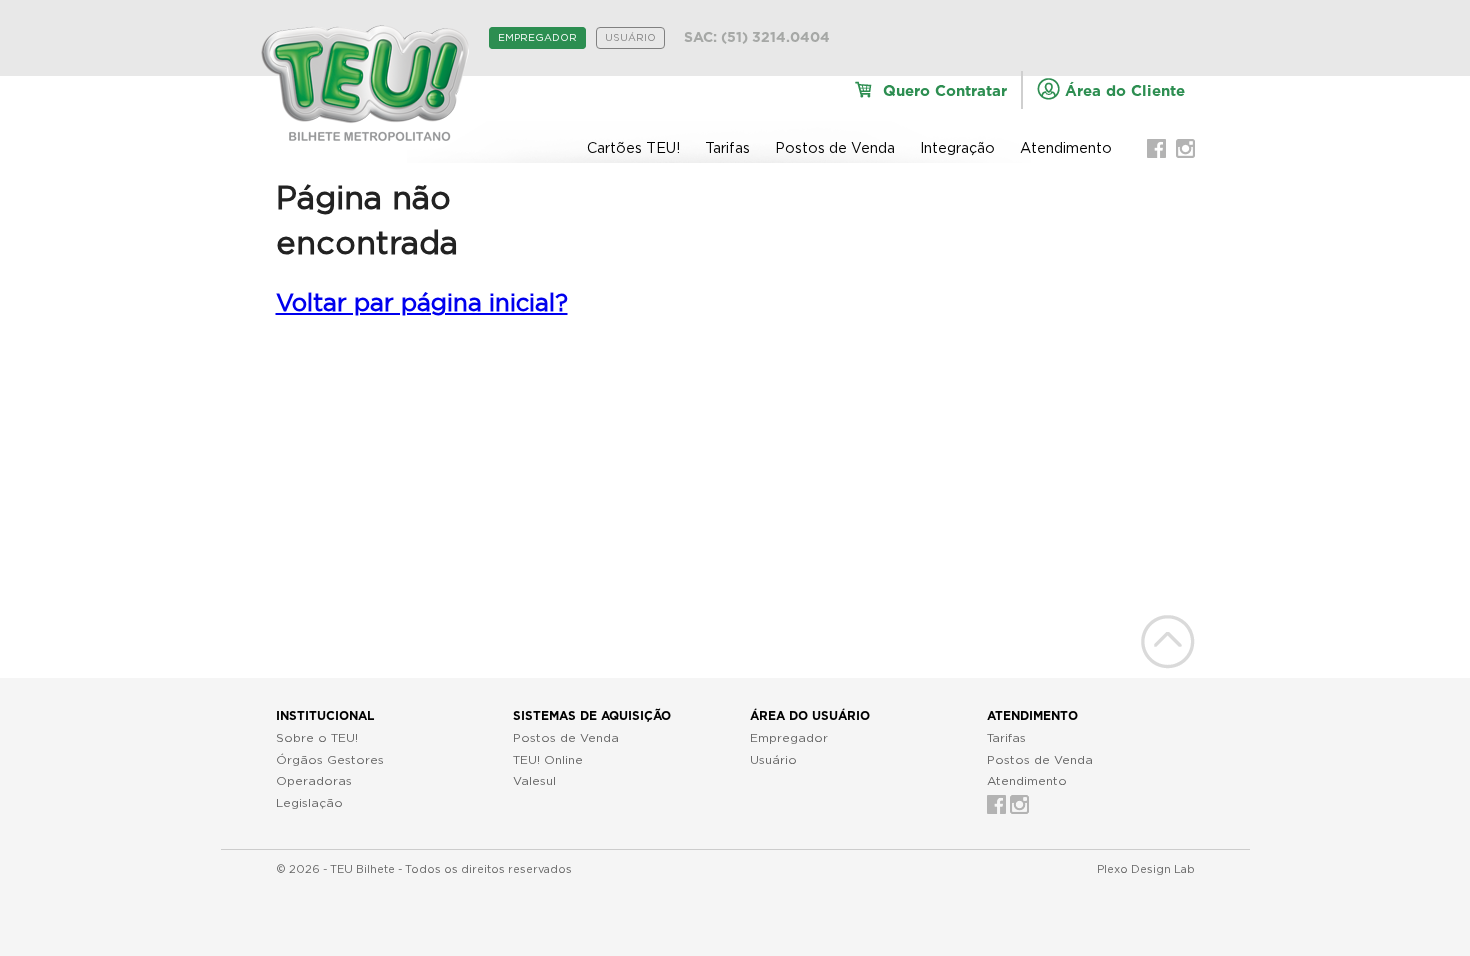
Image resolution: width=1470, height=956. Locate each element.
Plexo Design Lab (1146, 869)
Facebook (1156, 148)
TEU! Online (548, 760)
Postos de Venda (835, 149)
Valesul (534, 781)
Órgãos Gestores (330, 760)
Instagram (1185, 148)
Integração (957, 149)
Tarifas (727, 149)
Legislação (309, 803)
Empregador (537, 38)
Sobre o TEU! (317, 738)
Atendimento (1066, 149)
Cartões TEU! (633, 149)
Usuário (630, 38)
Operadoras (314, 781)
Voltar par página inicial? (422, 304)
